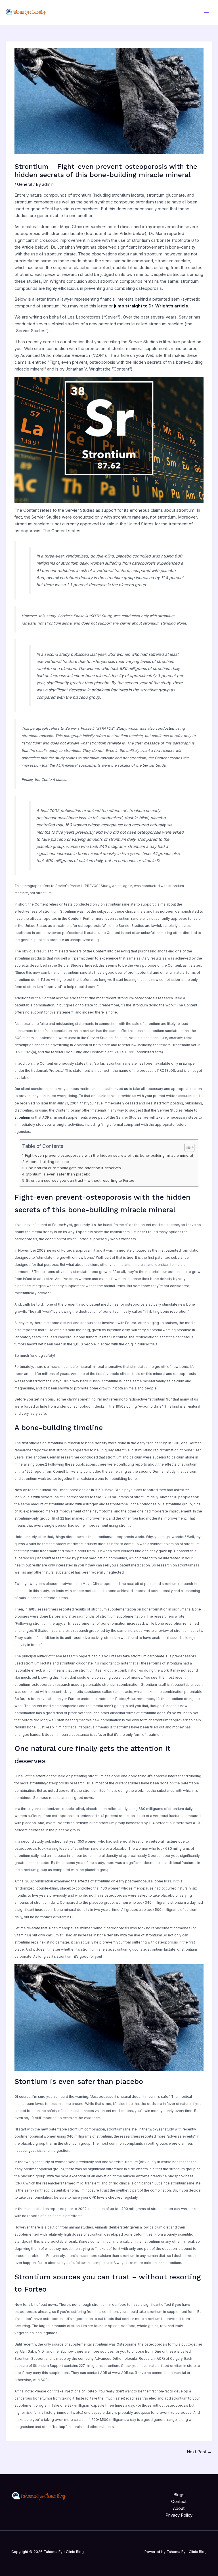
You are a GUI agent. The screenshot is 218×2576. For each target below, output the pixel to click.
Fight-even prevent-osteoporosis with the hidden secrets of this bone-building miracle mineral (109, 1155)
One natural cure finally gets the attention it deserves (73, 1168)
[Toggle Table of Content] (187, 1147)
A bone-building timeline (47, 1162)
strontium (22, 1118)
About (179, 2508)
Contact (179, 2502)
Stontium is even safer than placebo (58, 1174)
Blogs (179, 2495)
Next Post (199, 2452)
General (25, 184)
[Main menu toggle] (206, 13)
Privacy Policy (179, 2515)
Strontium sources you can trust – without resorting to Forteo (80, 1180)
